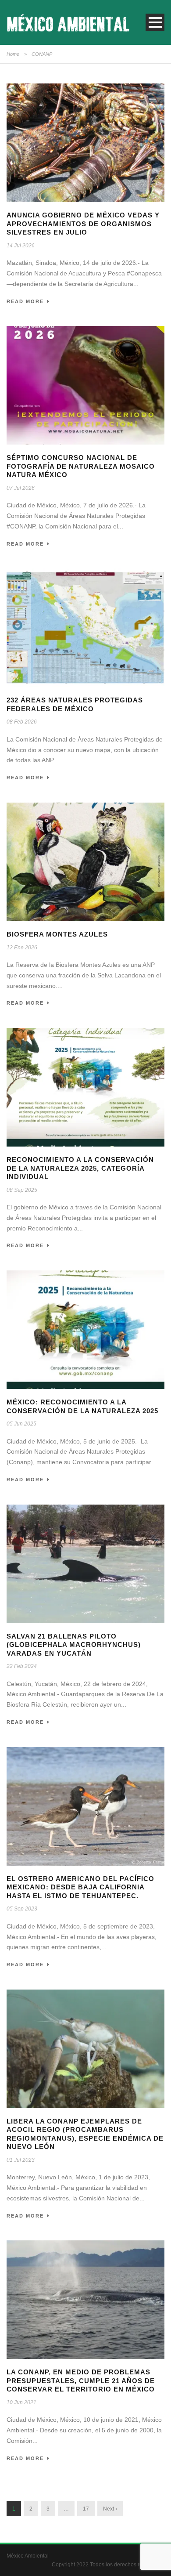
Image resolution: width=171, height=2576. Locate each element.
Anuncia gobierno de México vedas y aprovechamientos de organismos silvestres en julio (83, 224)
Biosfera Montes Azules (57, 934)
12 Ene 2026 (22, 948)
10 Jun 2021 (21, 2402)
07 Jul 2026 (21, 488)
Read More (25, 301)
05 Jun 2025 (21, 1424)
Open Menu (155, 22)
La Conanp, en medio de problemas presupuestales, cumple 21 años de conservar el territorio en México (81, 2381)
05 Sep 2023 (22, 1909)
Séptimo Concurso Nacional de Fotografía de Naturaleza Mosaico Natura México (81, 466)
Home (13, 54)
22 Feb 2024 (22, 1666)
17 (86, 2509)
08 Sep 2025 (22, 1190)
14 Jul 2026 (21, 246)
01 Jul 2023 (21, 2160)
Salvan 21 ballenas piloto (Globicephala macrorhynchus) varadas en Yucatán (74, 1645)
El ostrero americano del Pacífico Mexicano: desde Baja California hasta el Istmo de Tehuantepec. (80, 1887)
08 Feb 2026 (22, 722)
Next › (110, 2509)
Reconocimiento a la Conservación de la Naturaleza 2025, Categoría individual (80, 1168)
